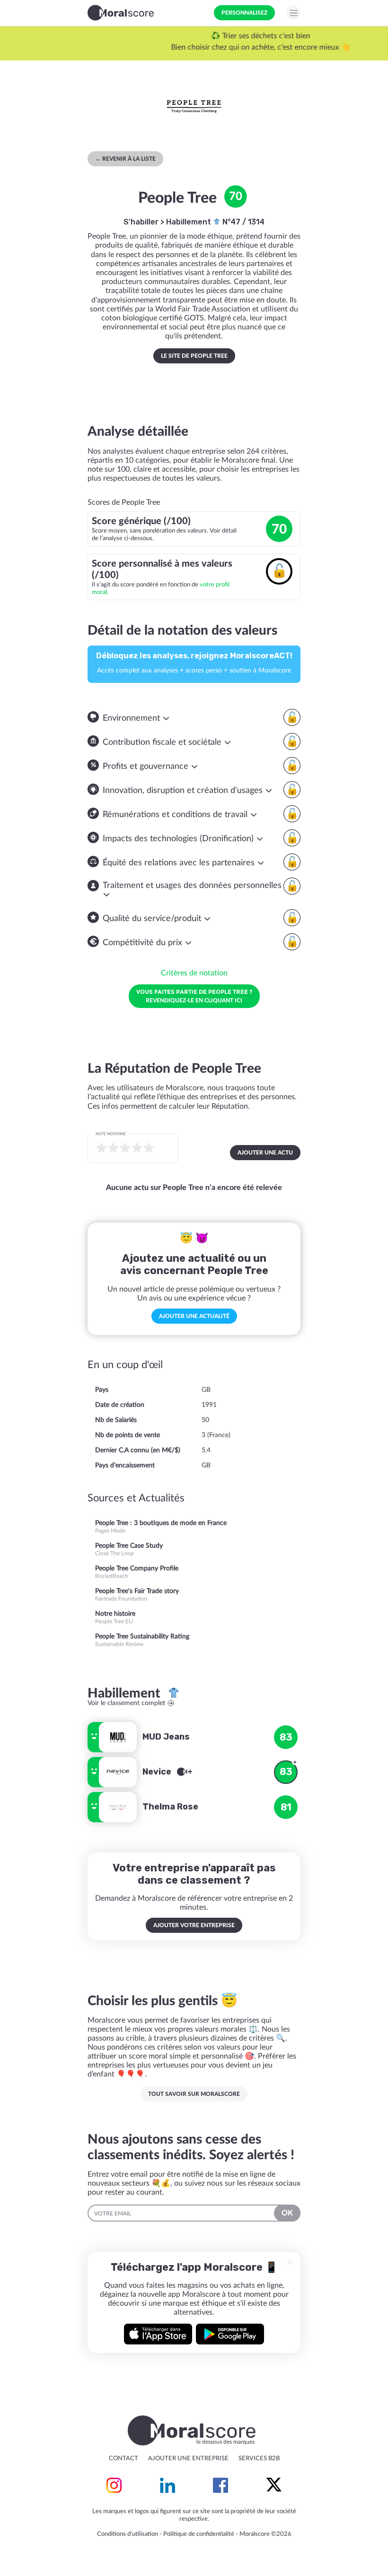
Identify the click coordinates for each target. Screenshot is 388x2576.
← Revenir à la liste (125, 159)
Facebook (220, 2485)
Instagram (114, 2485)
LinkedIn (168, 2485)
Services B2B (259, 2459)
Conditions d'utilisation (128, 2534)
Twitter (274, 2485)
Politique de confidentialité (199, 2534)
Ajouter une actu (265, 1153)
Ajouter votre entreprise (194, 1925)
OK (287, 2213)
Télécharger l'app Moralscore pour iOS (158, 2334)
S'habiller (141, 222)
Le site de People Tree (194, 356)
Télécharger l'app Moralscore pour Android (230, 2334)
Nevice (158, 1772)
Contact (123, 2459)
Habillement (190, 222)
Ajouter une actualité (194, 1316)
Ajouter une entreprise (188, 2459)
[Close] (290, 2262)
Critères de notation (194, 973)
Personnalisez (244, 13)
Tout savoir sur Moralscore (194, 2094)
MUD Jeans (166, 1737)
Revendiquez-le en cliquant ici (194, 996)
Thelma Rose (170, 1807)
